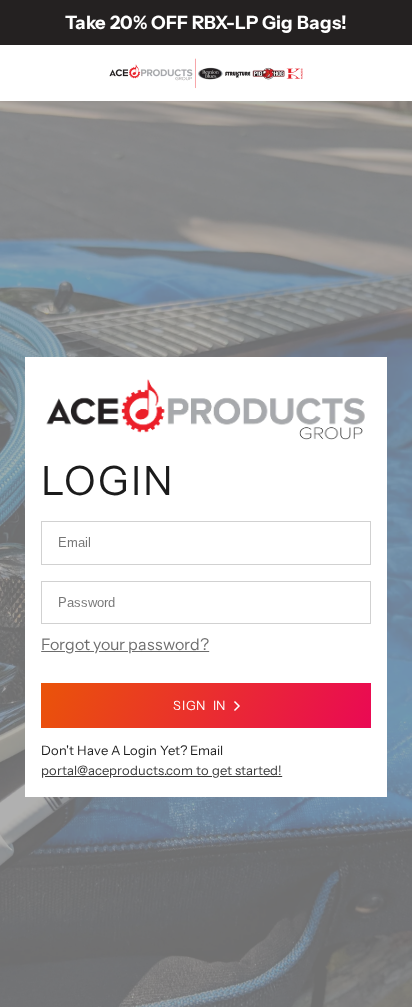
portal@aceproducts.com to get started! (161, 770)
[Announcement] (206, 22)
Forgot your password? (125, 644)
